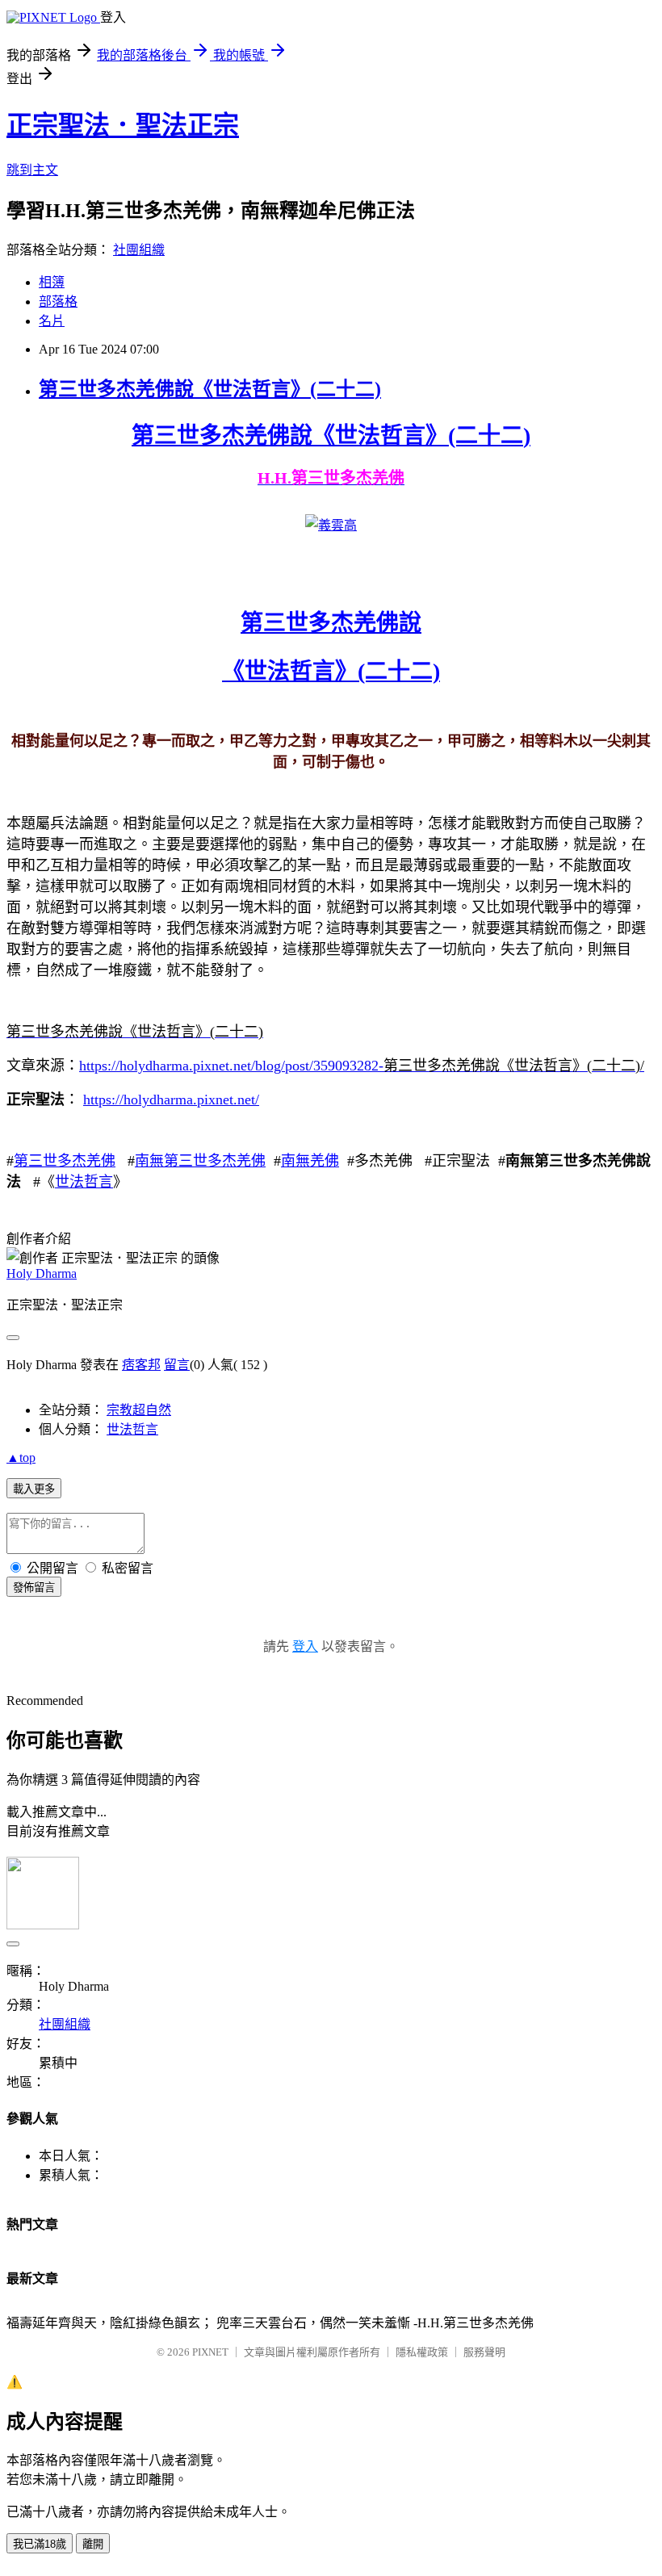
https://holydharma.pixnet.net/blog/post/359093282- (231, 1066)
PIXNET (210, 2352)
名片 (52, 321)
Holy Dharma (42, 1273)
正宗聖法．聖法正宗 (123, 125)
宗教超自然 (139, 1410)
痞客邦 (141, 1365)
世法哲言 (84, 1182)
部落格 (58, 302)
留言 (177, 1365)
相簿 (52, 282)
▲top (21, 1458)
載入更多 (34, 1489)
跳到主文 (32, 170)
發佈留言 (34, 1587)
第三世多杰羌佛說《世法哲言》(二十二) (210, 389)
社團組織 (139, 250)
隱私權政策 (422, 2352)
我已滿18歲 (40, 2544)
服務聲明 (484, 2352)
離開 (93, 2544)
